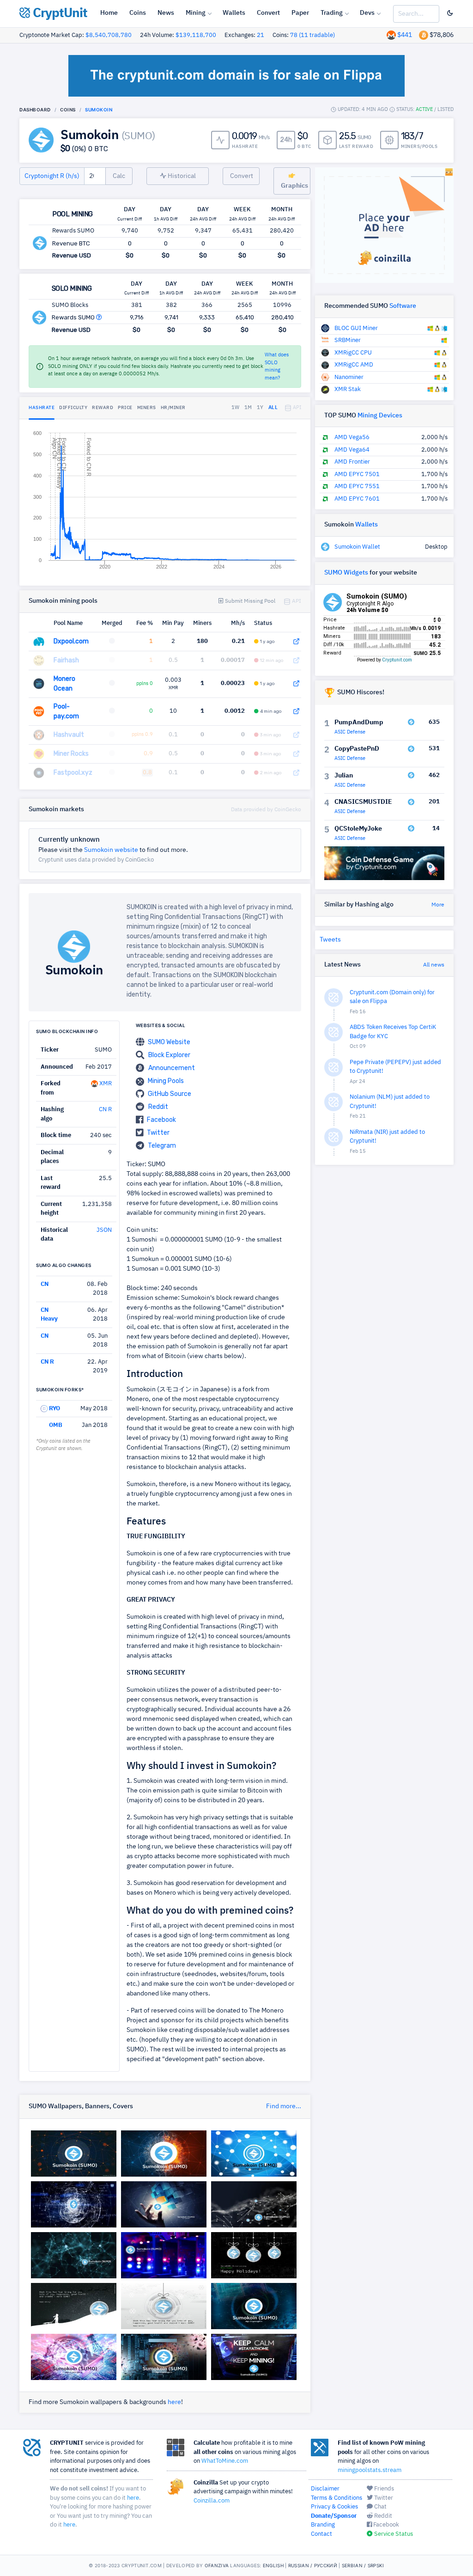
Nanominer (349, 377)
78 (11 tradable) (312, 35)
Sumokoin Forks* (60, 1389)
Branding (323, 2525)
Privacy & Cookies (334, 2507)
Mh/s (238, 623)
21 (261, 35)
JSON (104, 1230)
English (273, 2565)
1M (248, 407)
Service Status (393, 2534)
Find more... (284, 2106)
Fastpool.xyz (73, 773)
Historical (181, 176)
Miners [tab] (147, 408)
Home (109, 13)
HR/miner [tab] (173, 408)
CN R (105, 1110)
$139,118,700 (196, 35)
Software (403, 306)
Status (263, 623)
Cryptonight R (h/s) (52, 176)
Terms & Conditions (337, 2498)
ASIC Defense (350, 732)
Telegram (162, 1146)
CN (45, 1284)
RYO (54, 1409)
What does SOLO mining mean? (277, 366)
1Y (260, 407)
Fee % (145, 623)
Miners (202, 623)
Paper (300, 13)
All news (434, 965)
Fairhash (66, 660)
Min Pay (173, 623)
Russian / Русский (313, 2565)
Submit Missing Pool (249, 601)
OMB (55, 1425)
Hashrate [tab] (42, 408)
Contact (321, 2534)
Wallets (234, 13)
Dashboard (35, 110)
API (296, 407)
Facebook (161, 1120)
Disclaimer (325, 2489)
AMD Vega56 (352, 437)
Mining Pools (166, 1081)
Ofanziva (217, 2565)
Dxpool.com (71, 641)
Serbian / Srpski (363, 2565)
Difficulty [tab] (73, 408)
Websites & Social (161, 1025)
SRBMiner (348, 340)
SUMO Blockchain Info (67, 1031)
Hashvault (69, 735)
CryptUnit (59, 13)
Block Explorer (169, 1055)
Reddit (158, 1107)
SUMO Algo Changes (64, 1265)
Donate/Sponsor (334, 2516)
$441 (405, 35)
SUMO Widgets (346, 573)
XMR (105, 1084)
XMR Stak (348, 389)
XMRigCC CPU (353, 353)
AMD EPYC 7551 (357, 486)
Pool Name (68, 623)
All (273, 407)
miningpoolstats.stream (370, 2470)
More (438, 905)
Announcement (172, 1068)
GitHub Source (170, 1094)
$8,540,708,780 (109, 35)
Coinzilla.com (212, 2501)
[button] (99, 317)
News (166, 13)
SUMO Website (169, 1042)
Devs (367, 13)
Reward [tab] (103, 408)
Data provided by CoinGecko (266, 810)
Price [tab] (125, 408)
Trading (332, 13)
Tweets (330, 940)
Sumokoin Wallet (357, 547)
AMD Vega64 (352, 450)
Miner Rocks (71, 754)
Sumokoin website (111, 850)
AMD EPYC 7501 (357, 474)
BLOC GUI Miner (356, 328)
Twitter (158, 1133)
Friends (383, 2489)
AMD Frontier (352, 462)
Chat (380, 2507)
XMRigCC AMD (354, 365)
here (174, 2402)
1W (236, 407)
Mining (196, 13)
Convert (268, 13)
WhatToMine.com (225, 2461)
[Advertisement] (74, 1598)
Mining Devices (380, 416)
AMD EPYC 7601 (357, 499)
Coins (138, 13)
